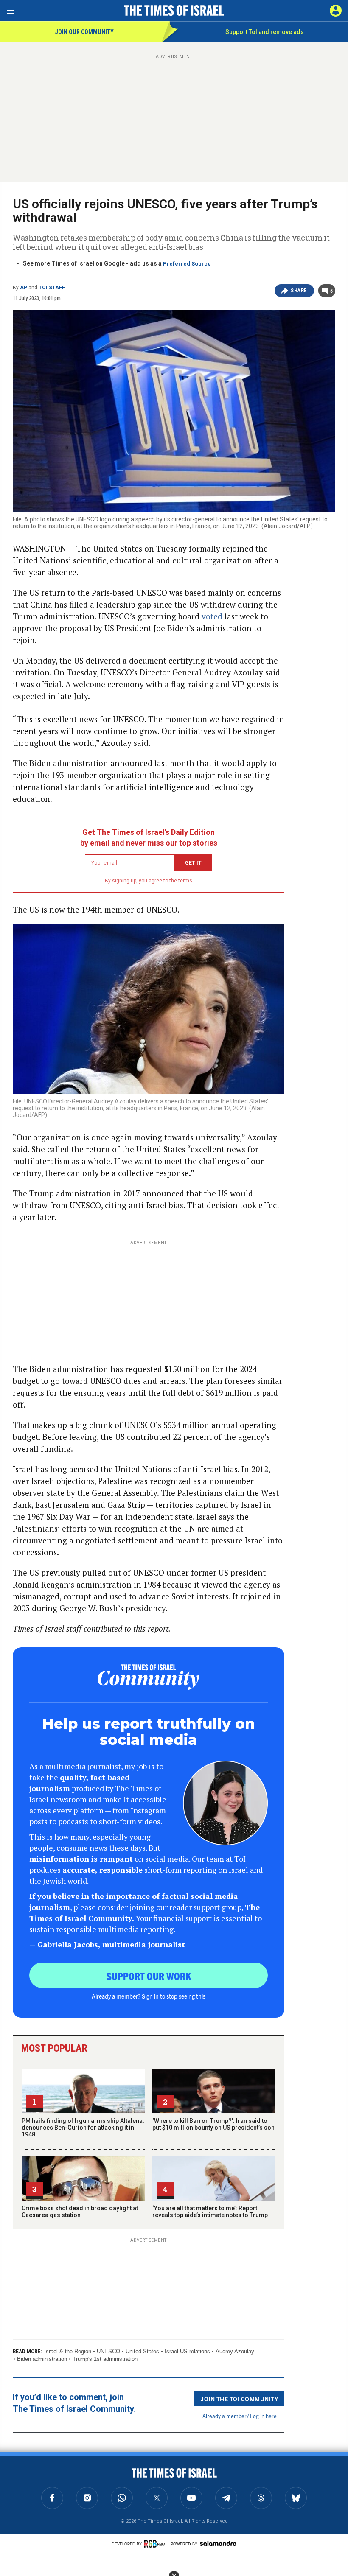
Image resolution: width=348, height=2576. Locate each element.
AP (24, 288)
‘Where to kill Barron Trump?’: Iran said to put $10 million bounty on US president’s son (213, 2124)
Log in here (263, 2416)
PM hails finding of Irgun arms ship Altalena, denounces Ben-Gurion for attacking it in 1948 (83, 2128)
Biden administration (42, 2359)
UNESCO (108, 2351)
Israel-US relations (187, 2351)
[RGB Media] (156, 2544)
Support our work (149, 1976)
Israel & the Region (68, 2351)
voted (212, 616)
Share (299, 291)
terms (185, 881)
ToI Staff (52, 288)
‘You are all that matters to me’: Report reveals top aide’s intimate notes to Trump (210, 2212)
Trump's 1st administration (105, 2359)
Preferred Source (187, 264)
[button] (336, 11)
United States (142, 2351)
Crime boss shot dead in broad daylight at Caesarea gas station (80, 2212)
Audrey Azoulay (235, 2351)
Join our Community (84, 32)
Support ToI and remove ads (265, 32)
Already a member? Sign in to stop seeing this (149, 1996)
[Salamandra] (218, 2543)
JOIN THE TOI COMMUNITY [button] (239, 2399)
